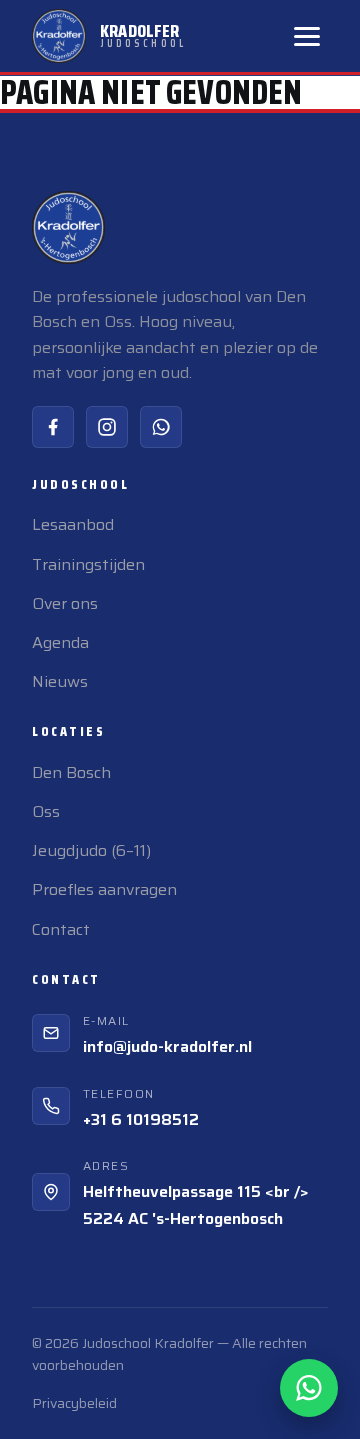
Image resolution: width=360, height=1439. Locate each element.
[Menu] (307, 36)
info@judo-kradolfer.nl (167, 1046)
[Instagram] (107, 427)
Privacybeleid (74, 1403)
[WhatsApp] (161, 427)
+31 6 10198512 (141, 1119)
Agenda (60, 642)
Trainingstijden (88, 564)
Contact (61, 929)
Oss (46, 811)
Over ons (65, 603)
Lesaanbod (73, 524)
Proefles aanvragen (104, 889)
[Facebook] (53, 427)
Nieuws (60, 681)
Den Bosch (71, 772)
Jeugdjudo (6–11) (91, 850)
